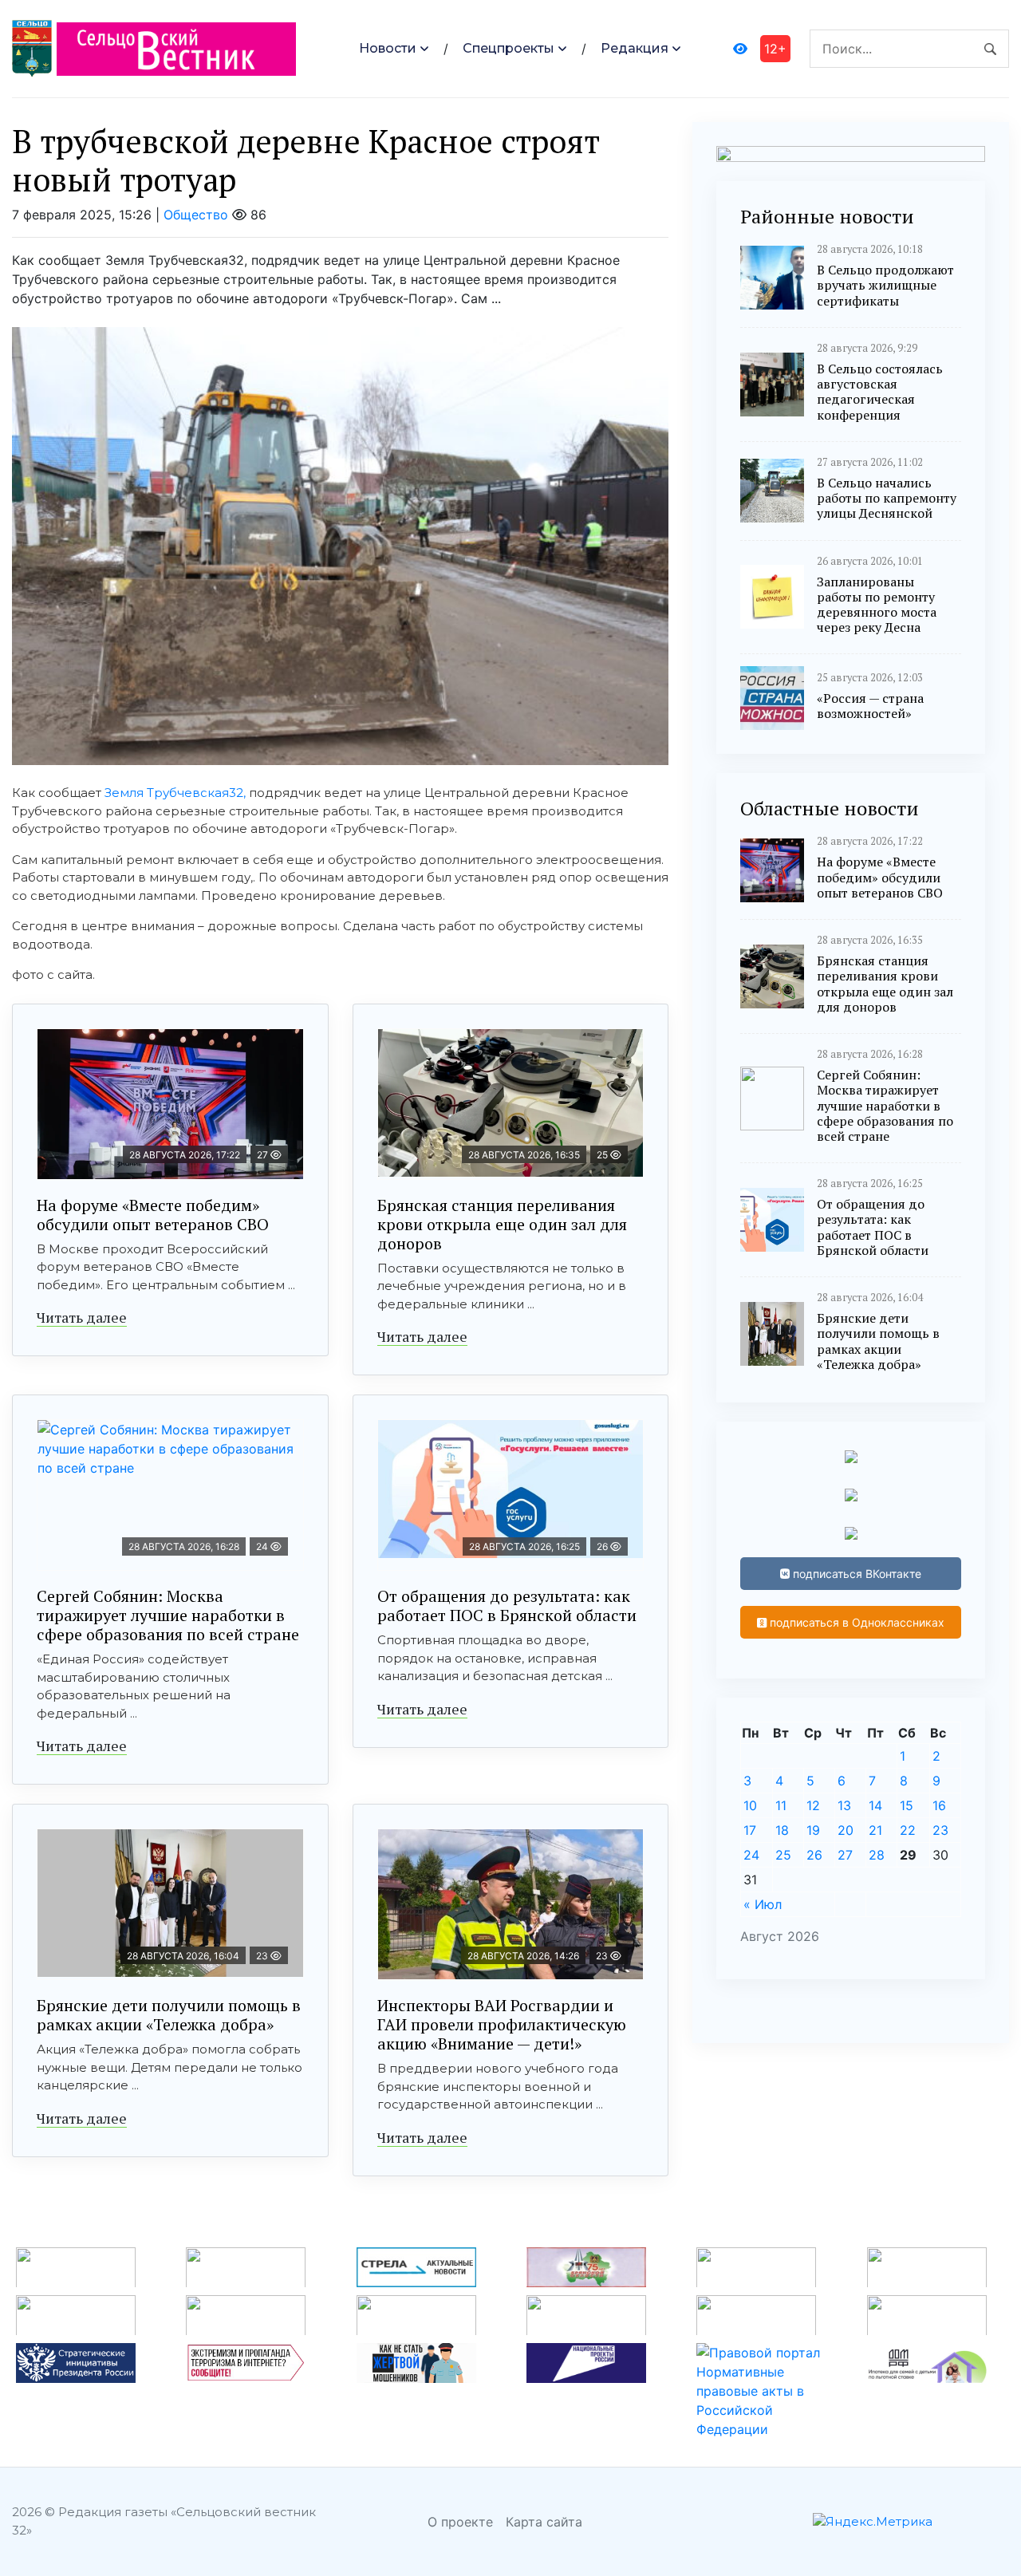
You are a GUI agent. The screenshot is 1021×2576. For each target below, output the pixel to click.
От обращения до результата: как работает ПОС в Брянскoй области (507, 1606)
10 (750, 1805)
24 (751, 1855)
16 (939, 1805)
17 (750, 1830)
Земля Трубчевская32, (175, 793)
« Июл (763, 1904)
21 (875, 1830)
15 (907, 1805)
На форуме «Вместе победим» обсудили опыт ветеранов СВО (153, 1215)
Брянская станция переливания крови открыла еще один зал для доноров (502, 1224)
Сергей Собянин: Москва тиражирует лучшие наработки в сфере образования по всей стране (168, 1615)
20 (846, 1830)
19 (813, 1830)
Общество (196, 215)
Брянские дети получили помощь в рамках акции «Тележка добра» (169, 2015)
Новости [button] (388, 48)
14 (875, 1805)
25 (783, 1855)
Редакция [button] (635, 48)
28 (877, 1855)
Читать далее (82, 1317)
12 (813, 1805)
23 (940, 1830)
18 (782, 1830)
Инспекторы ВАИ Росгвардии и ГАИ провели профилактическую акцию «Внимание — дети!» (502, 2024)
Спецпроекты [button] (509, 48)
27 (845, 1855)
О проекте (460, 2522)
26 (814, 1855)
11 (781, 1805)
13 (844, 1805)
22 (908, 1830)
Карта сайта (544, 2522)
